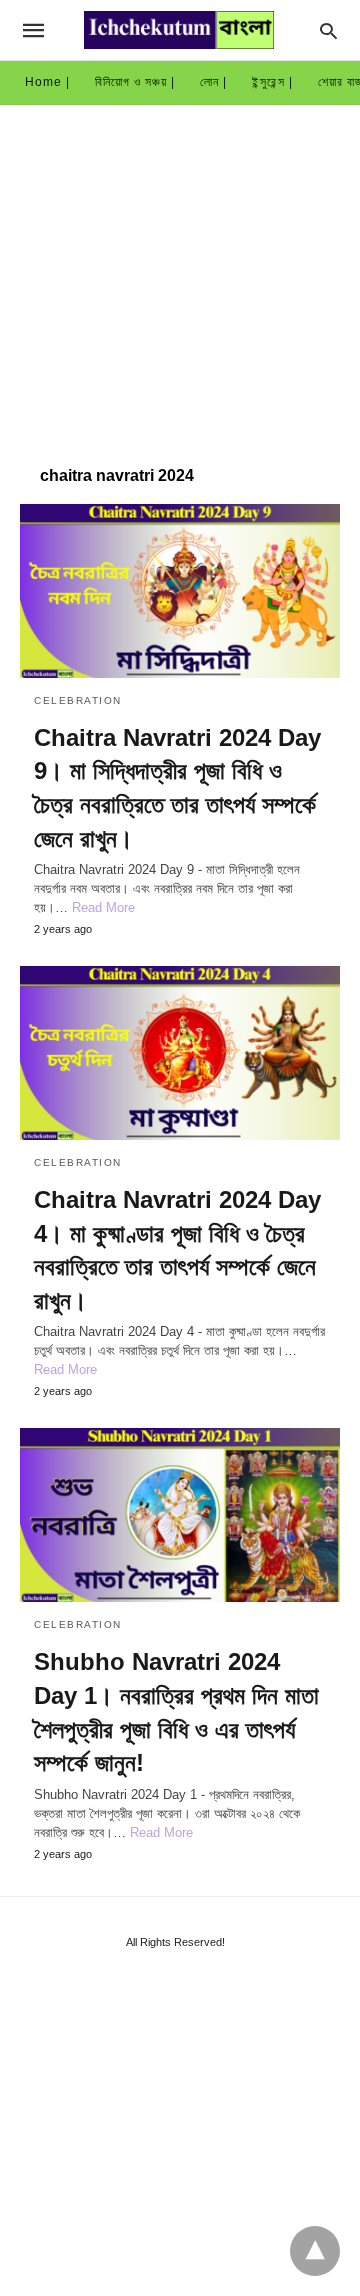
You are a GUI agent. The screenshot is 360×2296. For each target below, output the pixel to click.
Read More (103, 907)
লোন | (213, 82)
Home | (47, 82)
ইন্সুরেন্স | (272, 82)
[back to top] (315, 2251)
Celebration (78, 700)
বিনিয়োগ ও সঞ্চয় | (135, 82)
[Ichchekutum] (179, 30)
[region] (180, 275)
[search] (328, 30)
